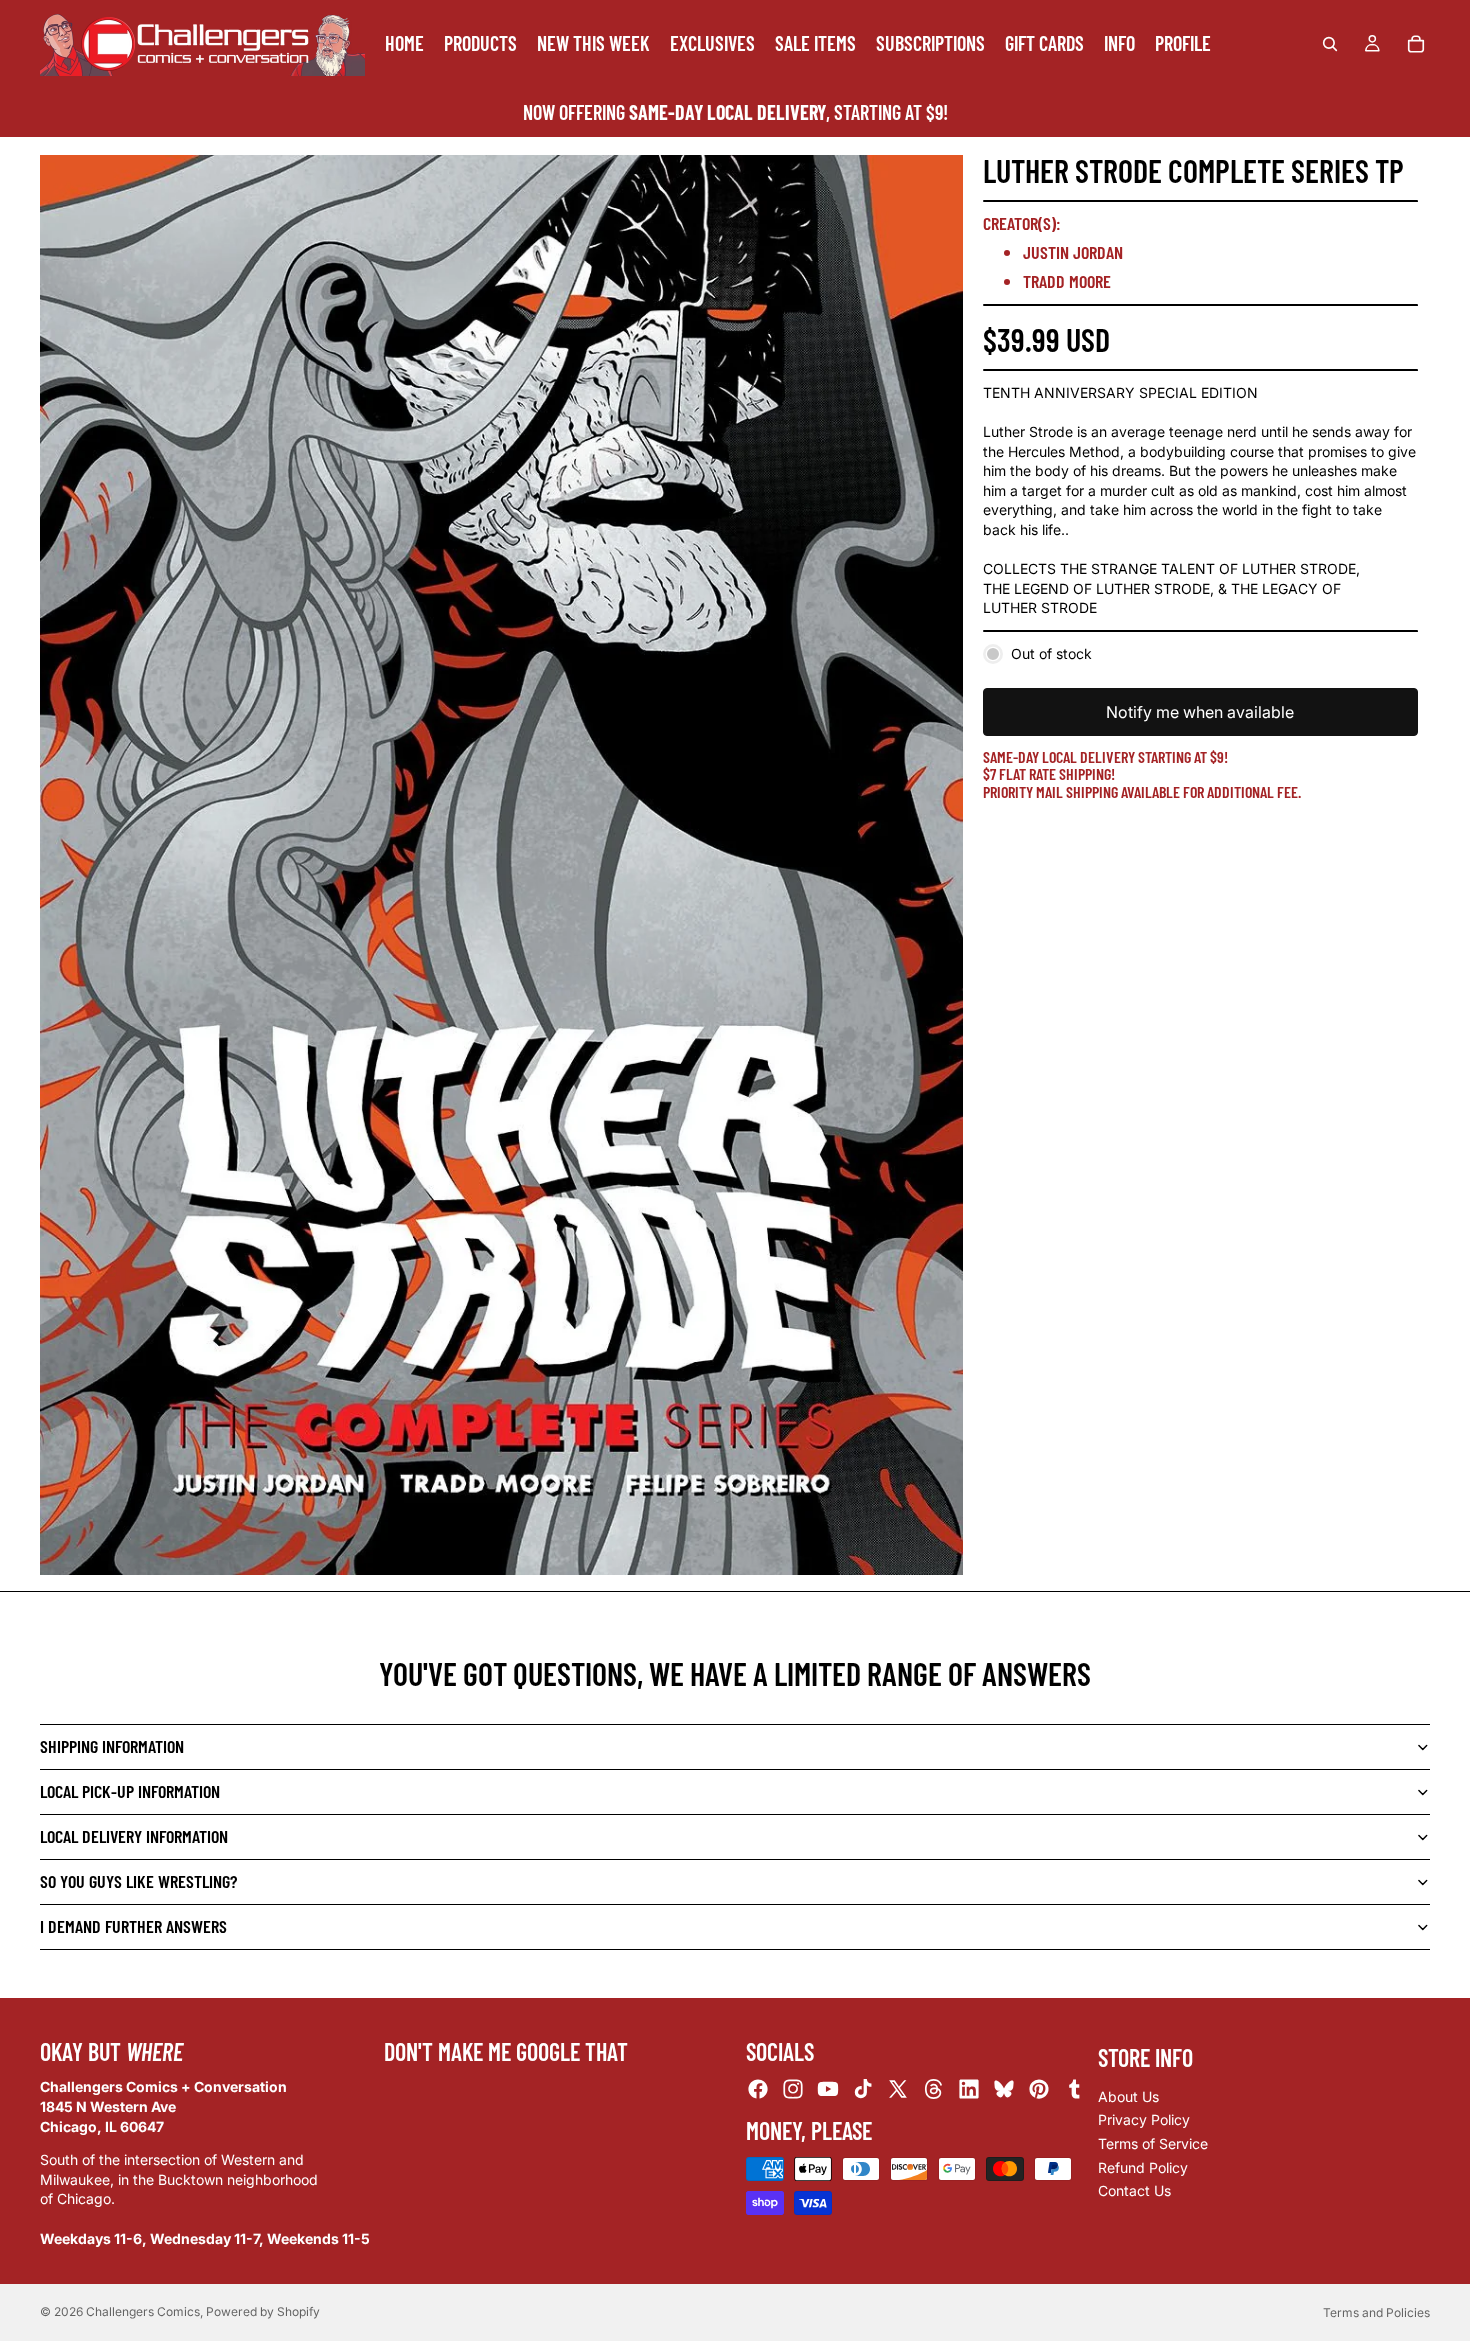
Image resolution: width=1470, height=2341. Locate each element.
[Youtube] (828, 2089)
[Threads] (934, 2089)
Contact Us (1134, 2190)
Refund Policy (1143, 2167)
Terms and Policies (1376, 2312)
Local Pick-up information (130, 1791)
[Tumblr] (1074, 2089)
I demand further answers (133, 1926)
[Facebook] (758, 2089)
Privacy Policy (1144, 2119)
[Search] (1330, 44)
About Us (1128, 2096)
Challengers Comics (143, 2311)
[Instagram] (793, 2089)
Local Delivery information (134, 1836)
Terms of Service (1153, 2143)
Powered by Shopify (263, 2311)
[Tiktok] (863, 2089)
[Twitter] (898, 2089)
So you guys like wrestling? (138, 1881)
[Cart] (1416, 44)
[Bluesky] (1004, 2089)
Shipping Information (112, 1746)
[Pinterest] (1039, 2089)
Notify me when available (1200, 712)
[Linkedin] (969, 2089)
